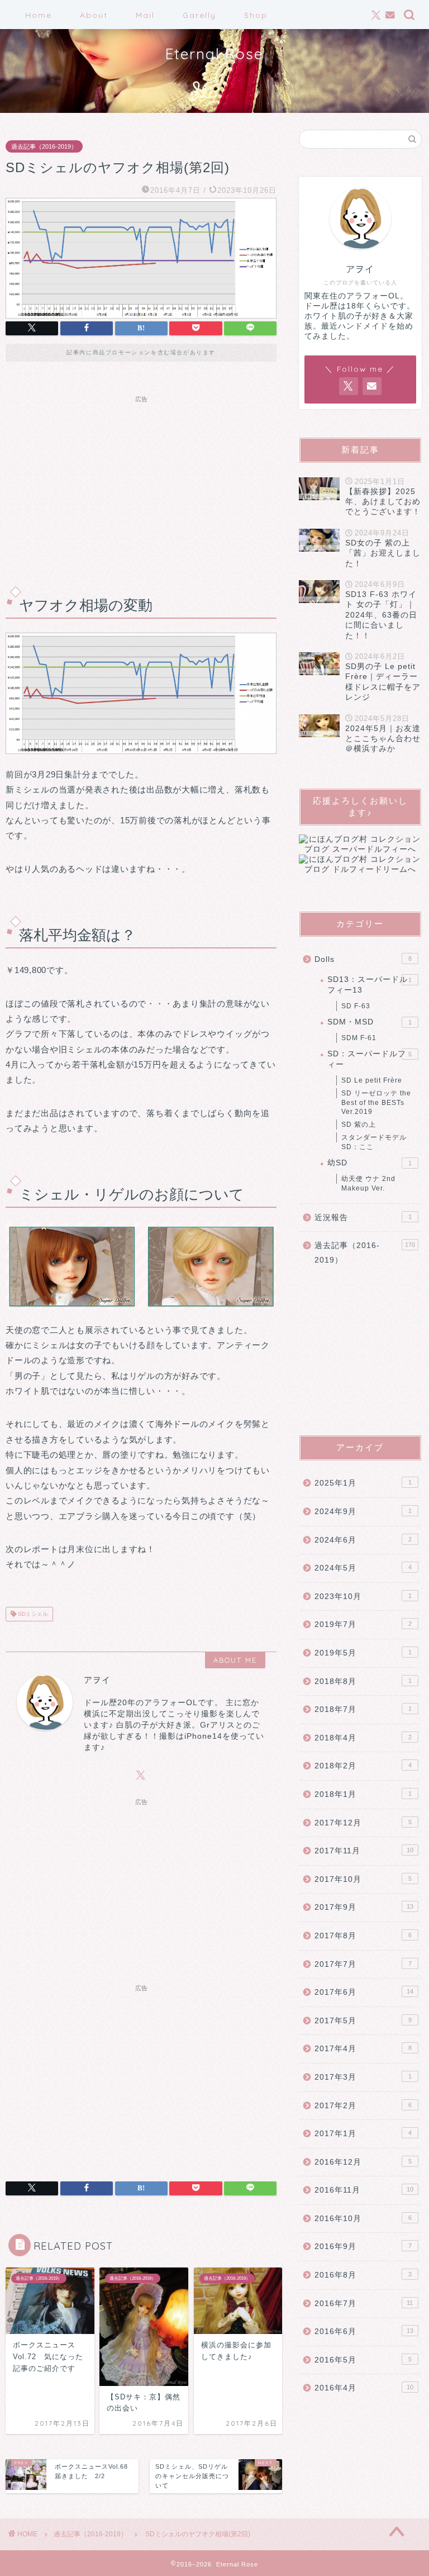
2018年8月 (363, 1681)
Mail (145, 15)
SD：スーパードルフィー (369, 1059)
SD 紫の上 (359, 1125)
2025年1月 (363, 1483)
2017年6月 (364, 1992)
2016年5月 (363, 2360)
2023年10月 (363, 1597)
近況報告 (363, 1218)
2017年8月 (363, 1936)
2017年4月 (363, 2049)
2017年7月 (363, 1964)
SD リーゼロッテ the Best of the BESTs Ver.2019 (376, 1103)
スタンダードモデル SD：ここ (374, 1142)
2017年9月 (364, 1907)
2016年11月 (364, 2190)
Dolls (363, 959)
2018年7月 (363, 1709)
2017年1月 (363, 2134)
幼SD (369, 1163)
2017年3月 (363, 2077)
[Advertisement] (141, 486)
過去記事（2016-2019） (44, 146)
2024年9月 (363, 1512)
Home (39, 15)
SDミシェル (32, 1614)
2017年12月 (363, 1823)
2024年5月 (363, 1568)
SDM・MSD (369, 1022)
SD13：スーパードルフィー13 (369, 985)
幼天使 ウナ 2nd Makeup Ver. (368, 1183)
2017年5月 (363, 2021)
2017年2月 (363, 2106)
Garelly (199, 15)
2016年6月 (364, 2331)
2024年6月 (363, 1540)
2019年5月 (363, 1653)
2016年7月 (364, 2304)
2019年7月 (363, 1624)
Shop (256, 15)
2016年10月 (363, 2219)
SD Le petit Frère (372, 1080)
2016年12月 (363, 2162)
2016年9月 (363, 2247)
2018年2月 (363, 1766)
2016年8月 (363, 2275)
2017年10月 (363, 1879)
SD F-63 (356, 1006)
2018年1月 (363, 1794)
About (94, 15)
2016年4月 (364, 2388)
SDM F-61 (359, 1038)
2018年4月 (363, 1738)
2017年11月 (364, 1851)
